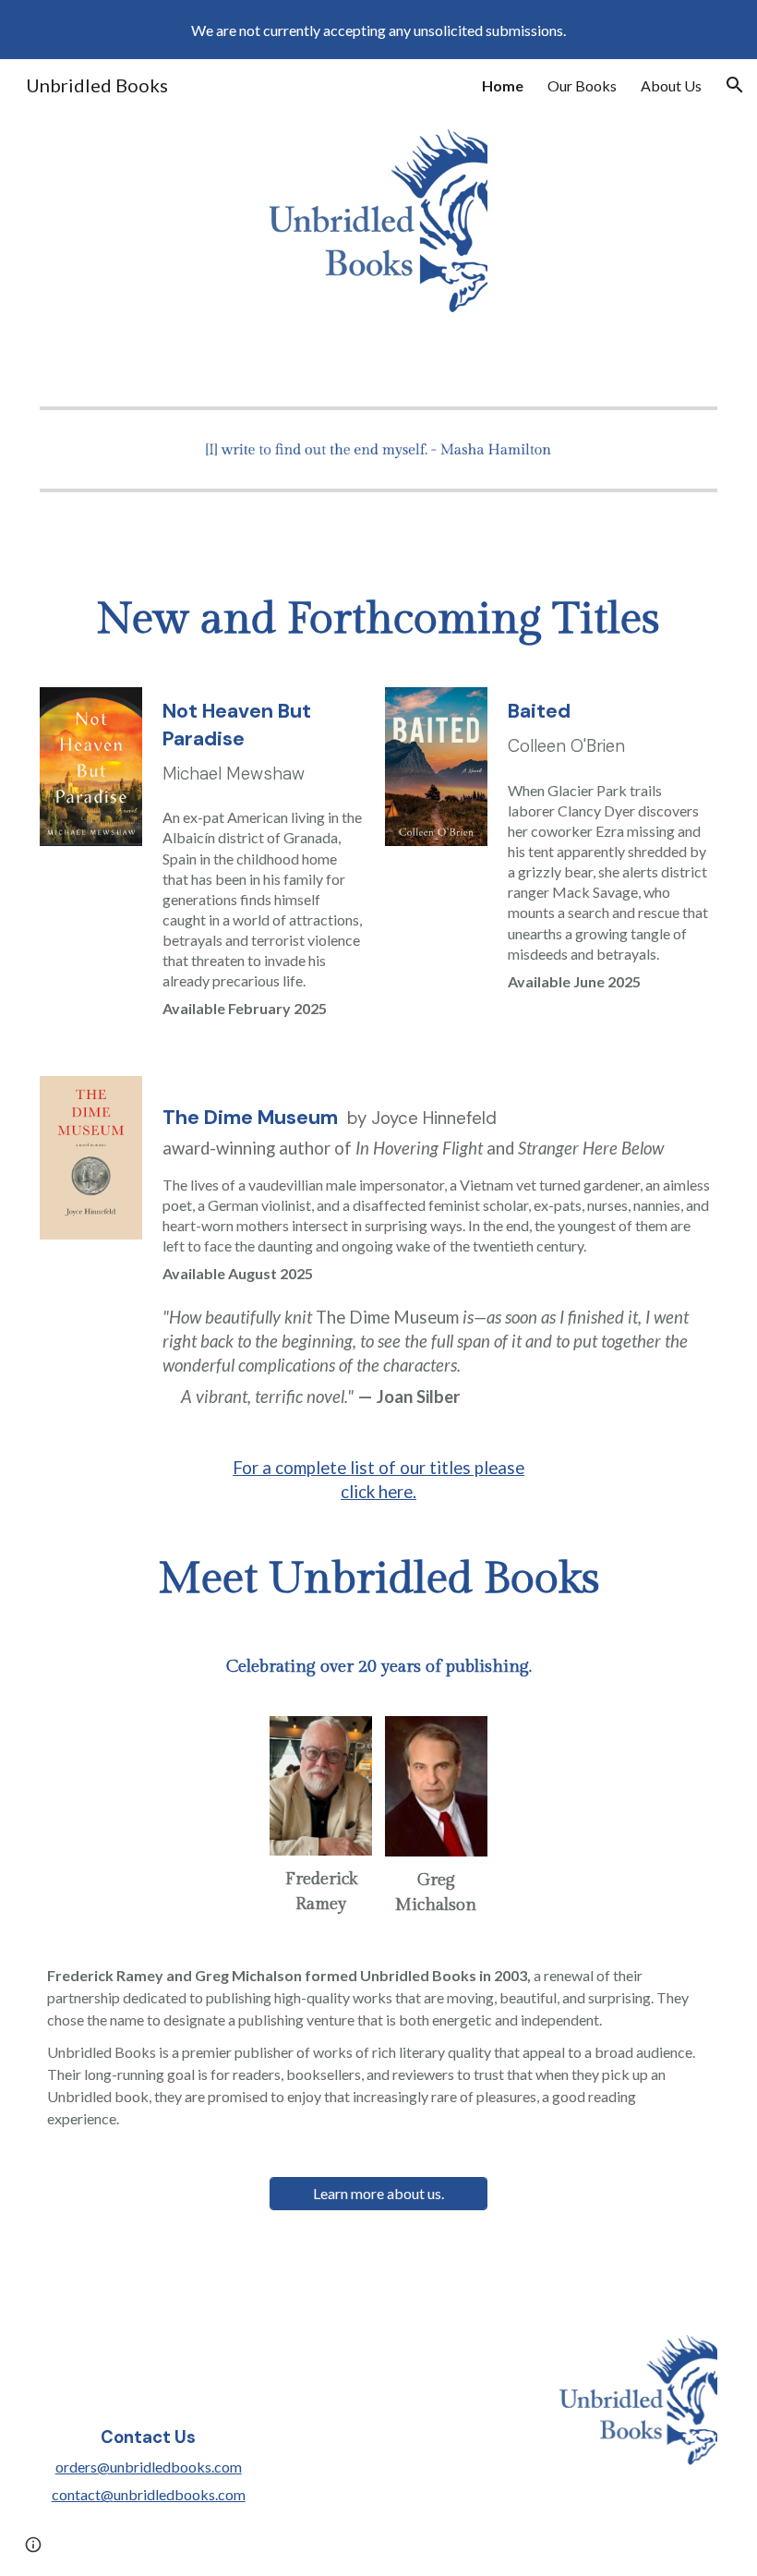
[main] (378, 620)
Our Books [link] (582, 85)
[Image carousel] (378, 449)
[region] (378, 30)
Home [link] (503, 85)
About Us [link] (671, 85)
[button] (735, 85)
